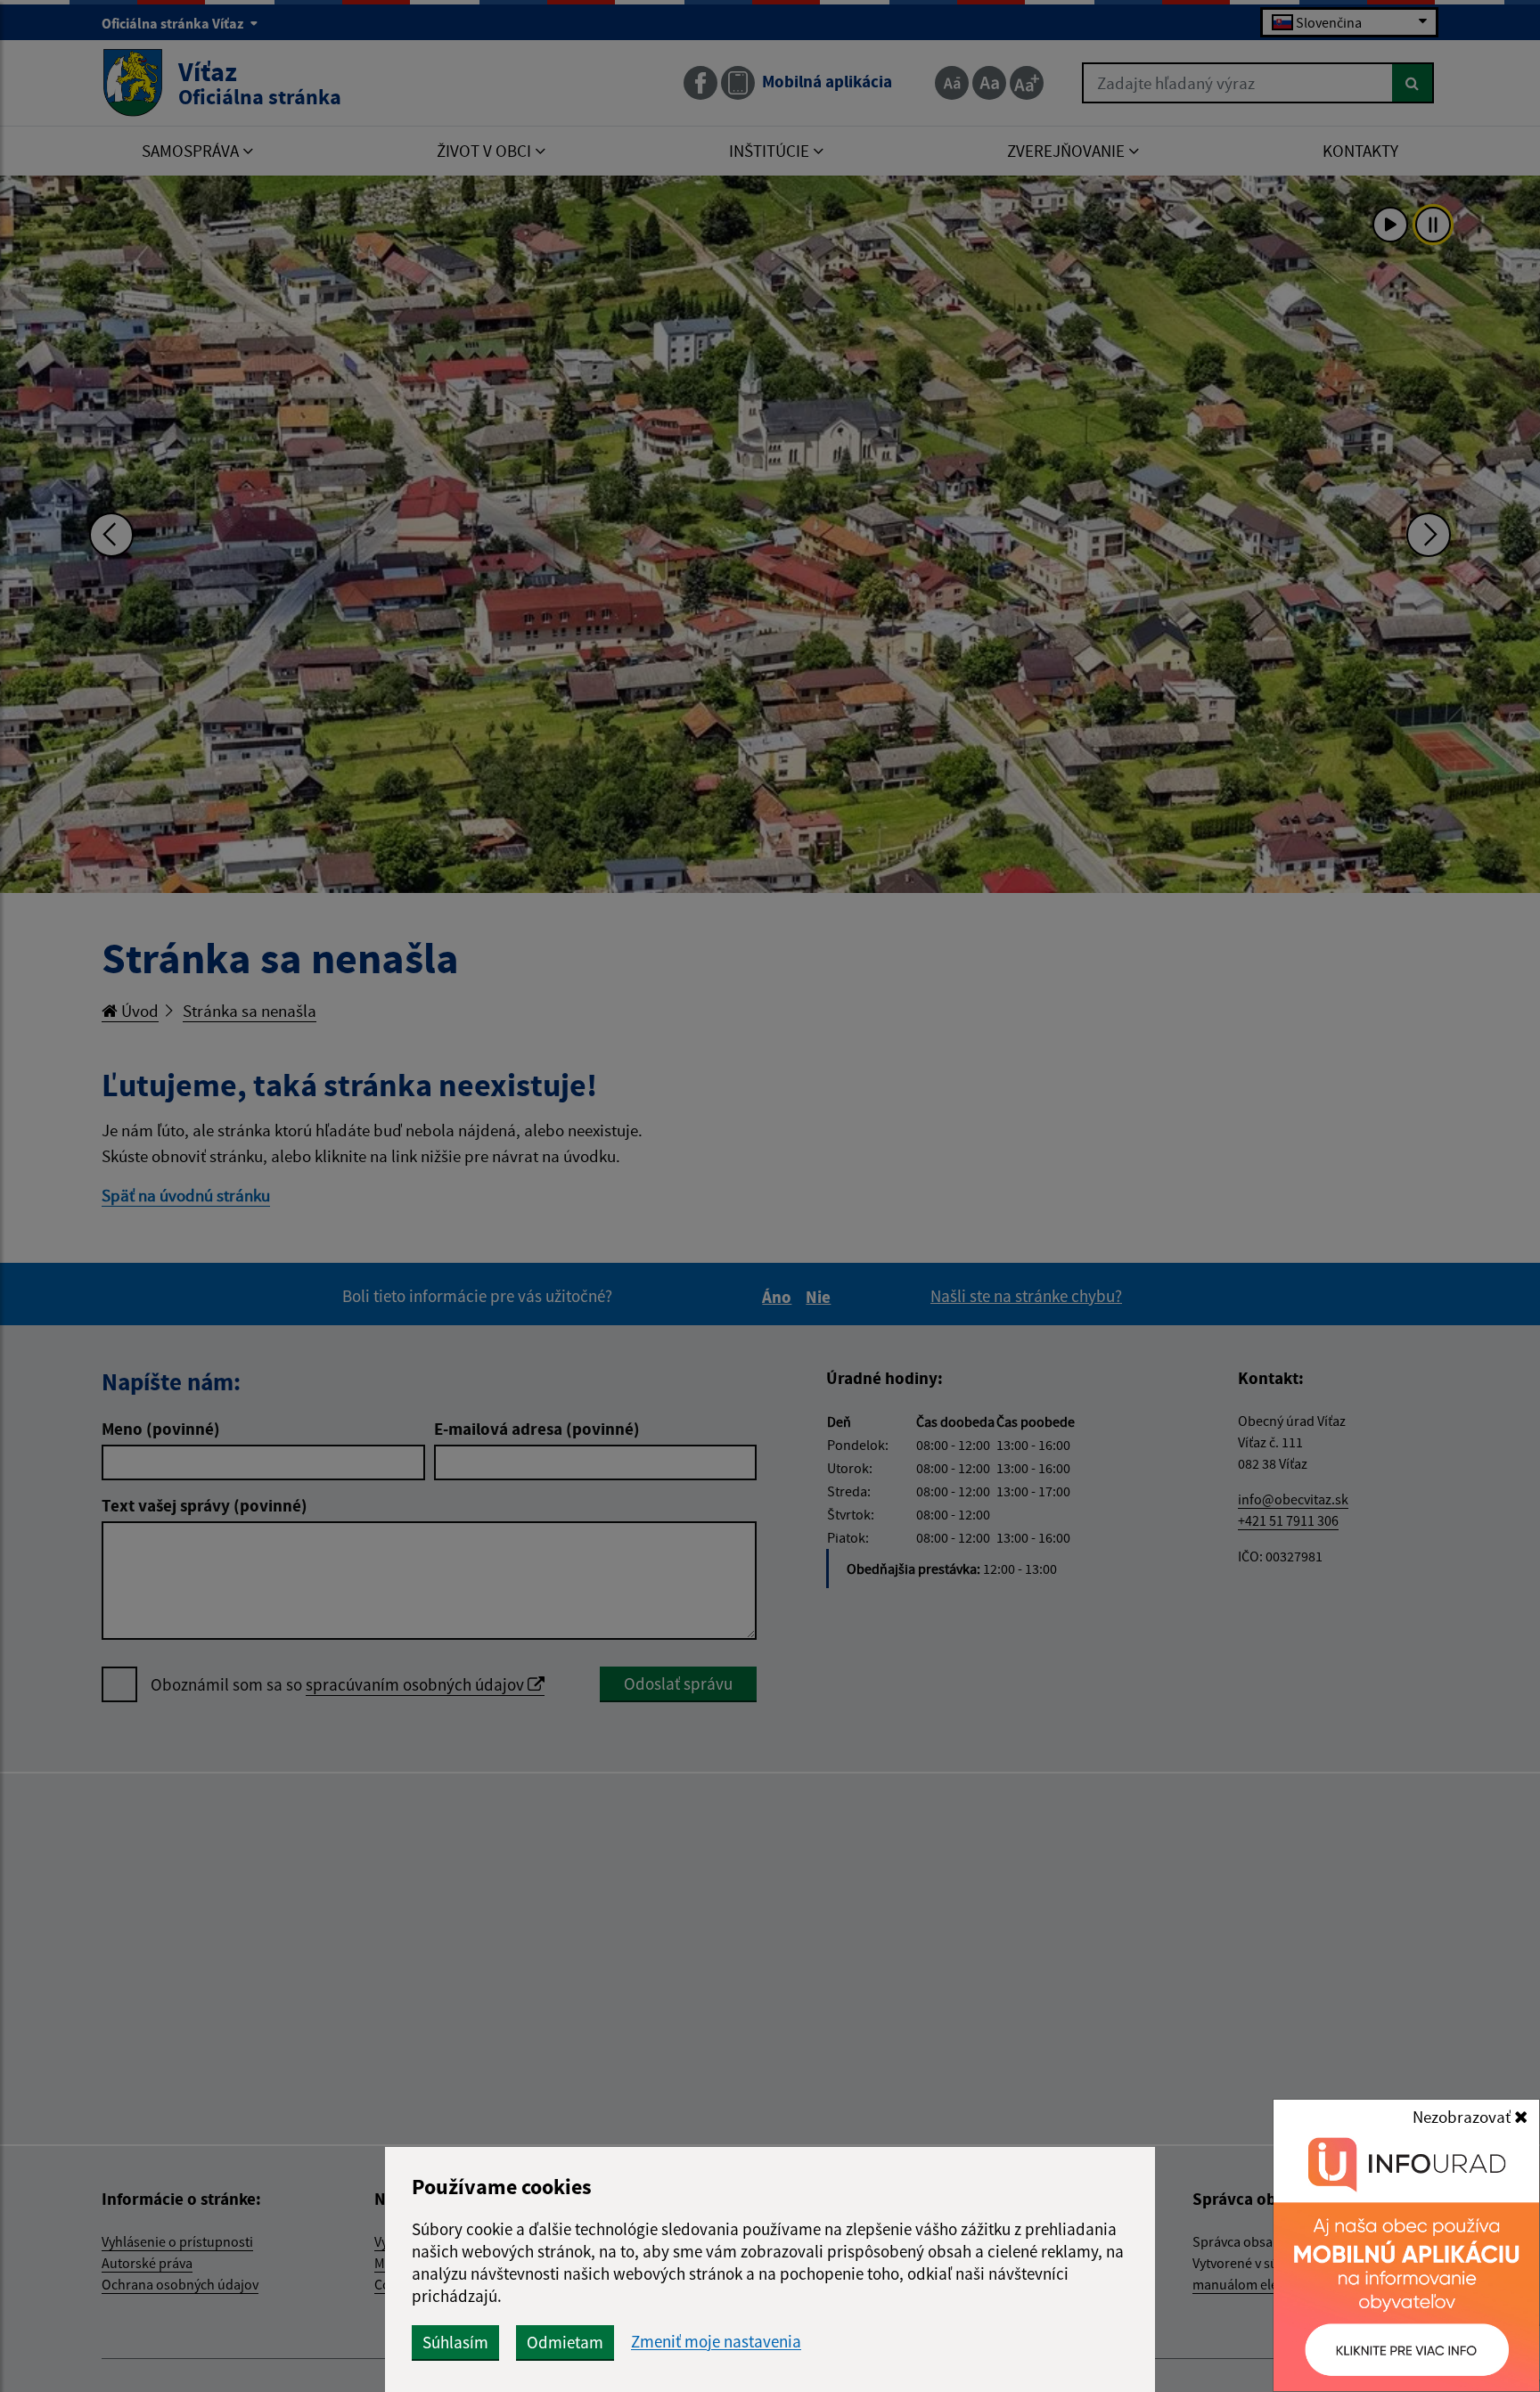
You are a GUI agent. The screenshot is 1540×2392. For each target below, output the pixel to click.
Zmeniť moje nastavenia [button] (716, 2342)
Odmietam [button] (565, 2342)
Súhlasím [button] (455, 2342)
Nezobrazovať (1463, 2117)
